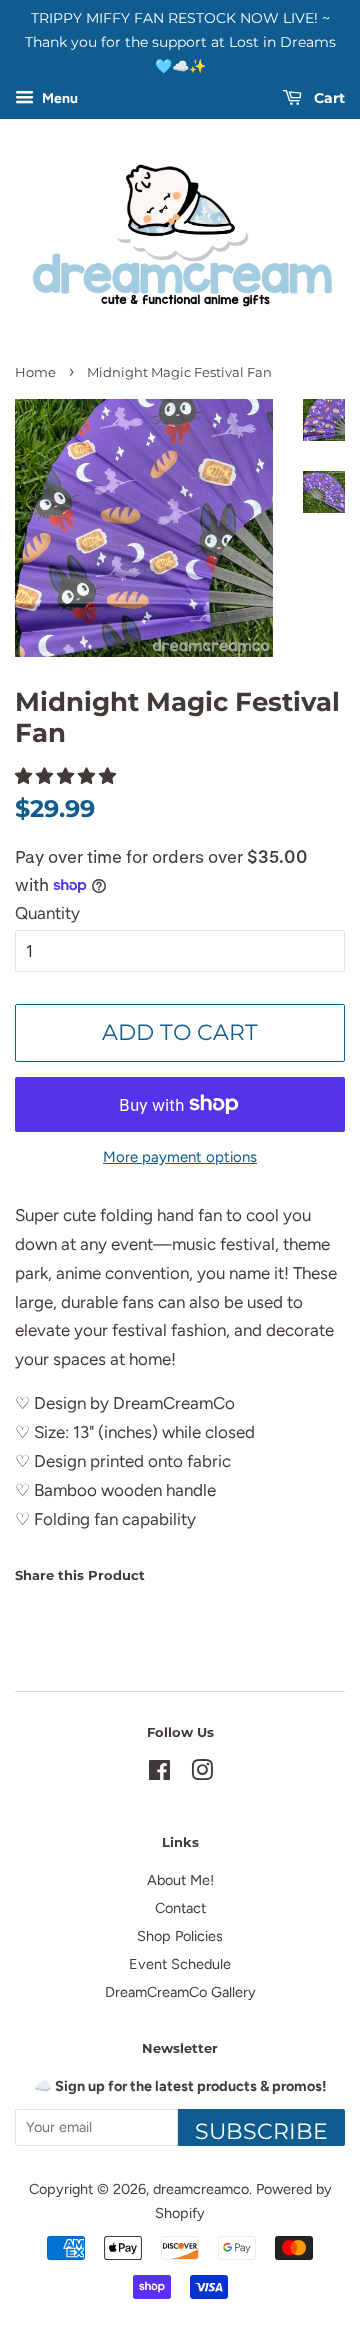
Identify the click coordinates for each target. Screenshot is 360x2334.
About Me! (180, 1880)
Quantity (47, 913)
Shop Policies (180, 1936)
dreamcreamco (201, 2189)
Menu (58, 99)
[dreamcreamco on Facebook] (159, 1774)
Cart (327, 99)
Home (35, 372)
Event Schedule (180, 1964)
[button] (67, 776)
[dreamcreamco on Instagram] (202, 1774)
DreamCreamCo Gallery (180, 1992)
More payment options (180, 1157)
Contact (180, 1908)
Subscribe (261, 2131)
